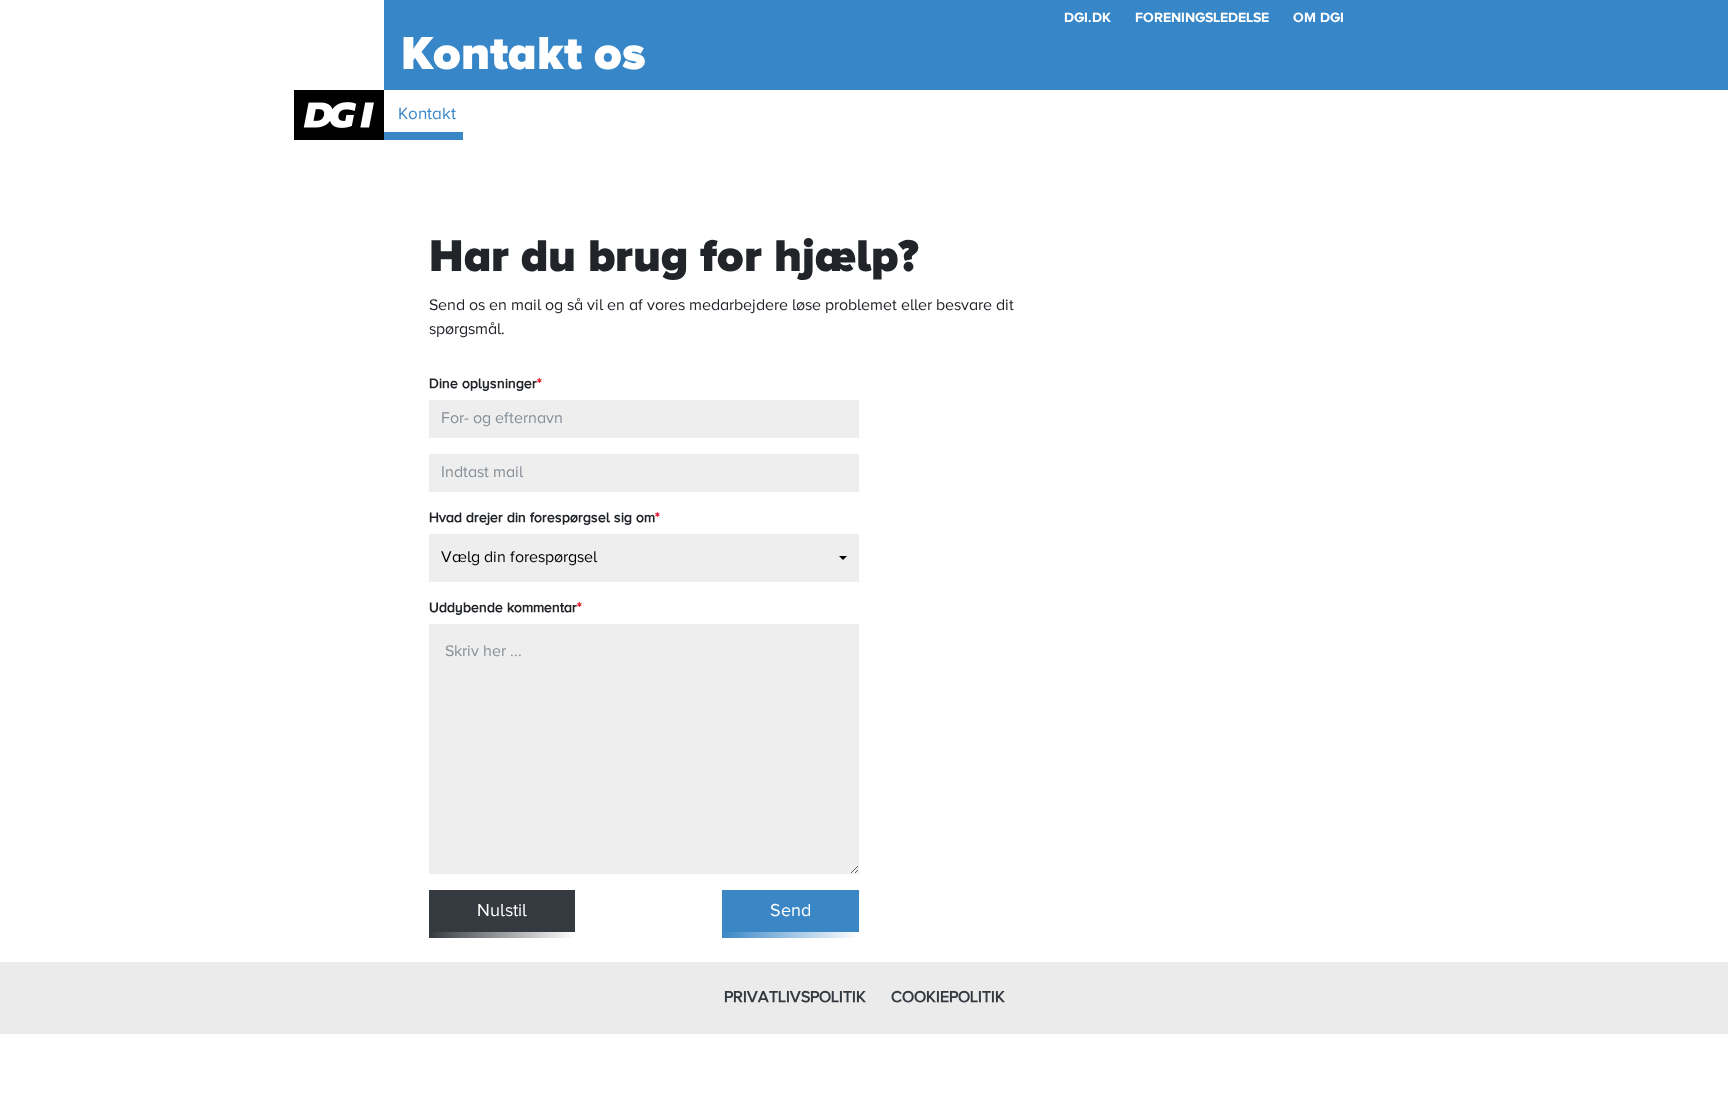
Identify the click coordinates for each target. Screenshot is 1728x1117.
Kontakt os (523, 55)
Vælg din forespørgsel (519, 558)
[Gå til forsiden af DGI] (339, 115)
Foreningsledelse (1202, 18)
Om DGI (1318, 18)
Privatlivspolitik (795, 998)
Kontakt (427, 114)
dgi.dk (1087, 18)
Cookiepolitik (948, 998)
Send (790, 911)
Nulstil (502, 911)
